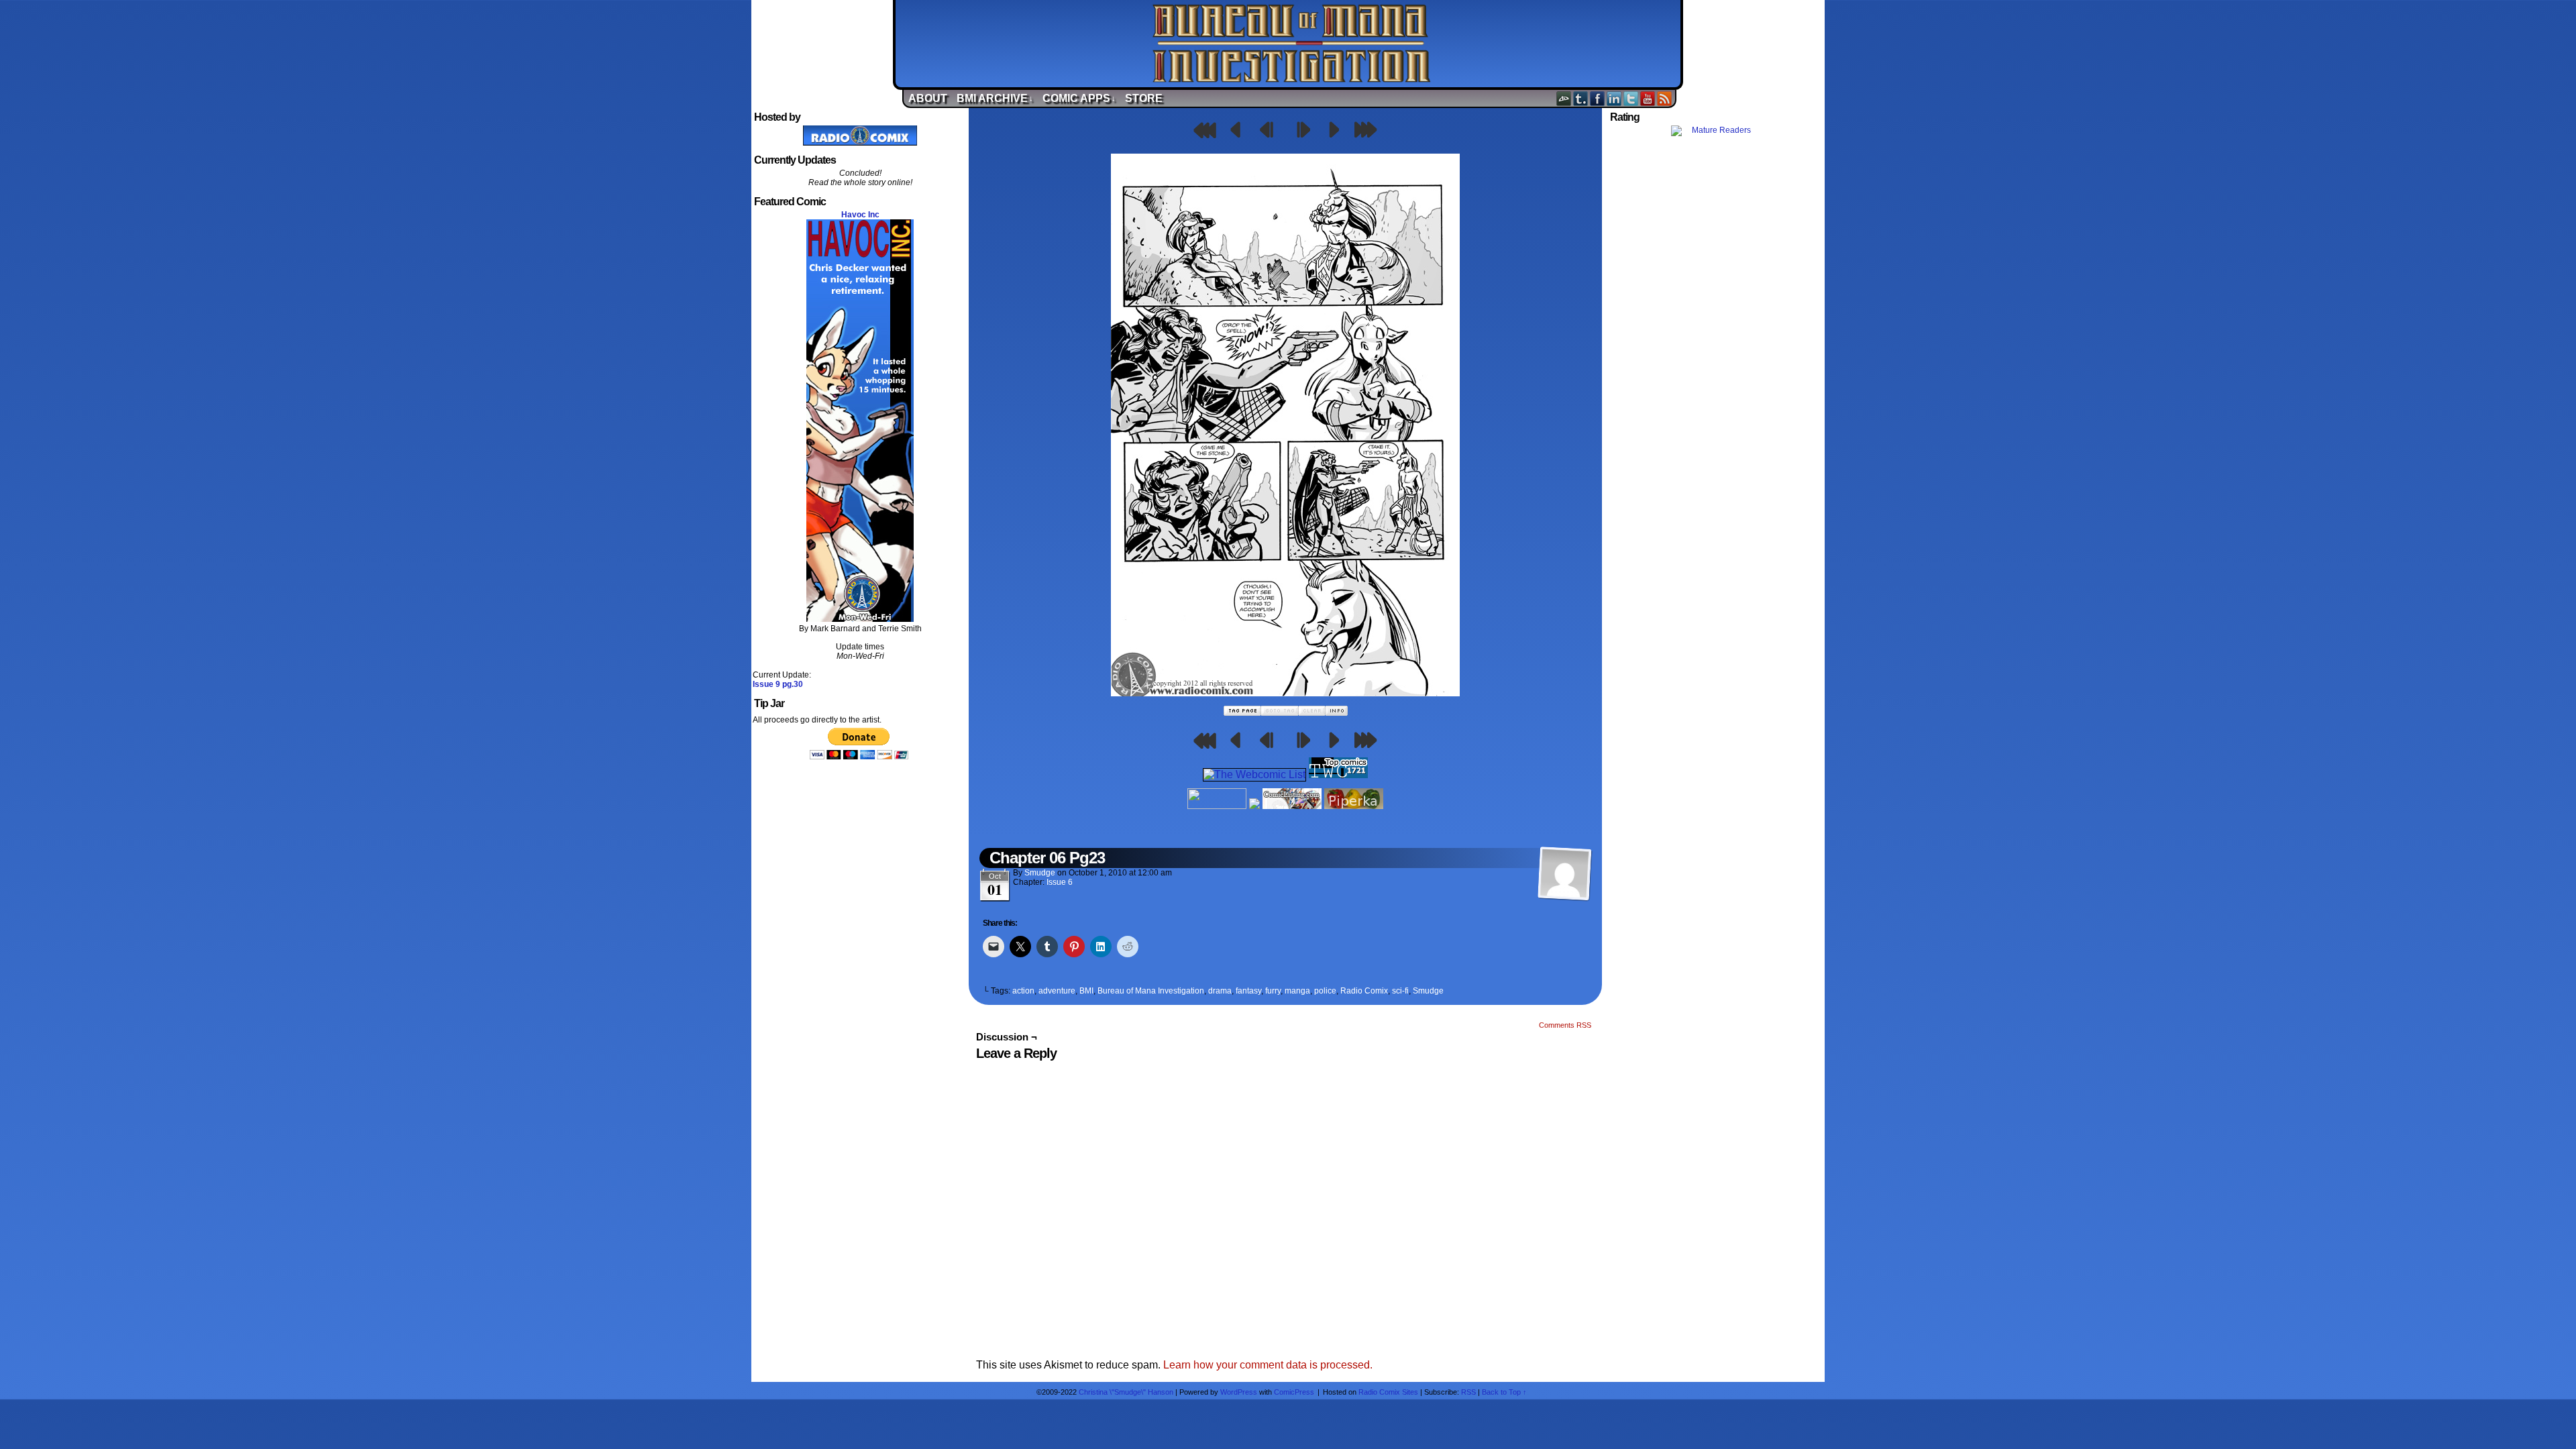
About (928, 98)
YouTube (1648, 98)
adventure (1057, 991)
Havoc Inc (860, 215)
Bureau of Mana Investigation (1291, 44)
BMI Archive (995, 98)
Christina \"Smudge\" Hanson (1126, 1392)
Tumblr (1581, 98)
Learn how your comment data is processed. (1268, 1365)
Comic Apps (1079, 98)
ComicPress (1294, 1392)
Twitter (1631, 98)
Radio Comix (1364, 991)
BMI (1086, 991)
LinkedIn (1614, 98)
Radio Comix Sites (1388, 1392)
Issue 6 (1060, 882)
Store (1144, 98)
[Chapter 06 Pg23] (1285, 693)
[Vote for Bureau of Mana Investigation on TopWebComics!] (1338, 774)
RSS (1665, 98)
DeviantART (1564, 98)
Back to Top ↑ (1504, 1392)
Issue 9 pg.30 (778, 684)
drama (1220, 991)
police (1325, 991)
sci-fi (1400, 991)
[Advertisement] (1716, 378)
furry (1273, 991)
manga (1297, 991)
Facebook (1598, 98)
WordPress (1239, 1392)
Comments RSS (1565, 1025)
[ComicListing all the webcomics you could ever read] (1292, 805)
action (1023, 991)
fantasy (1248, 991)
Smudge (1040, 873)
